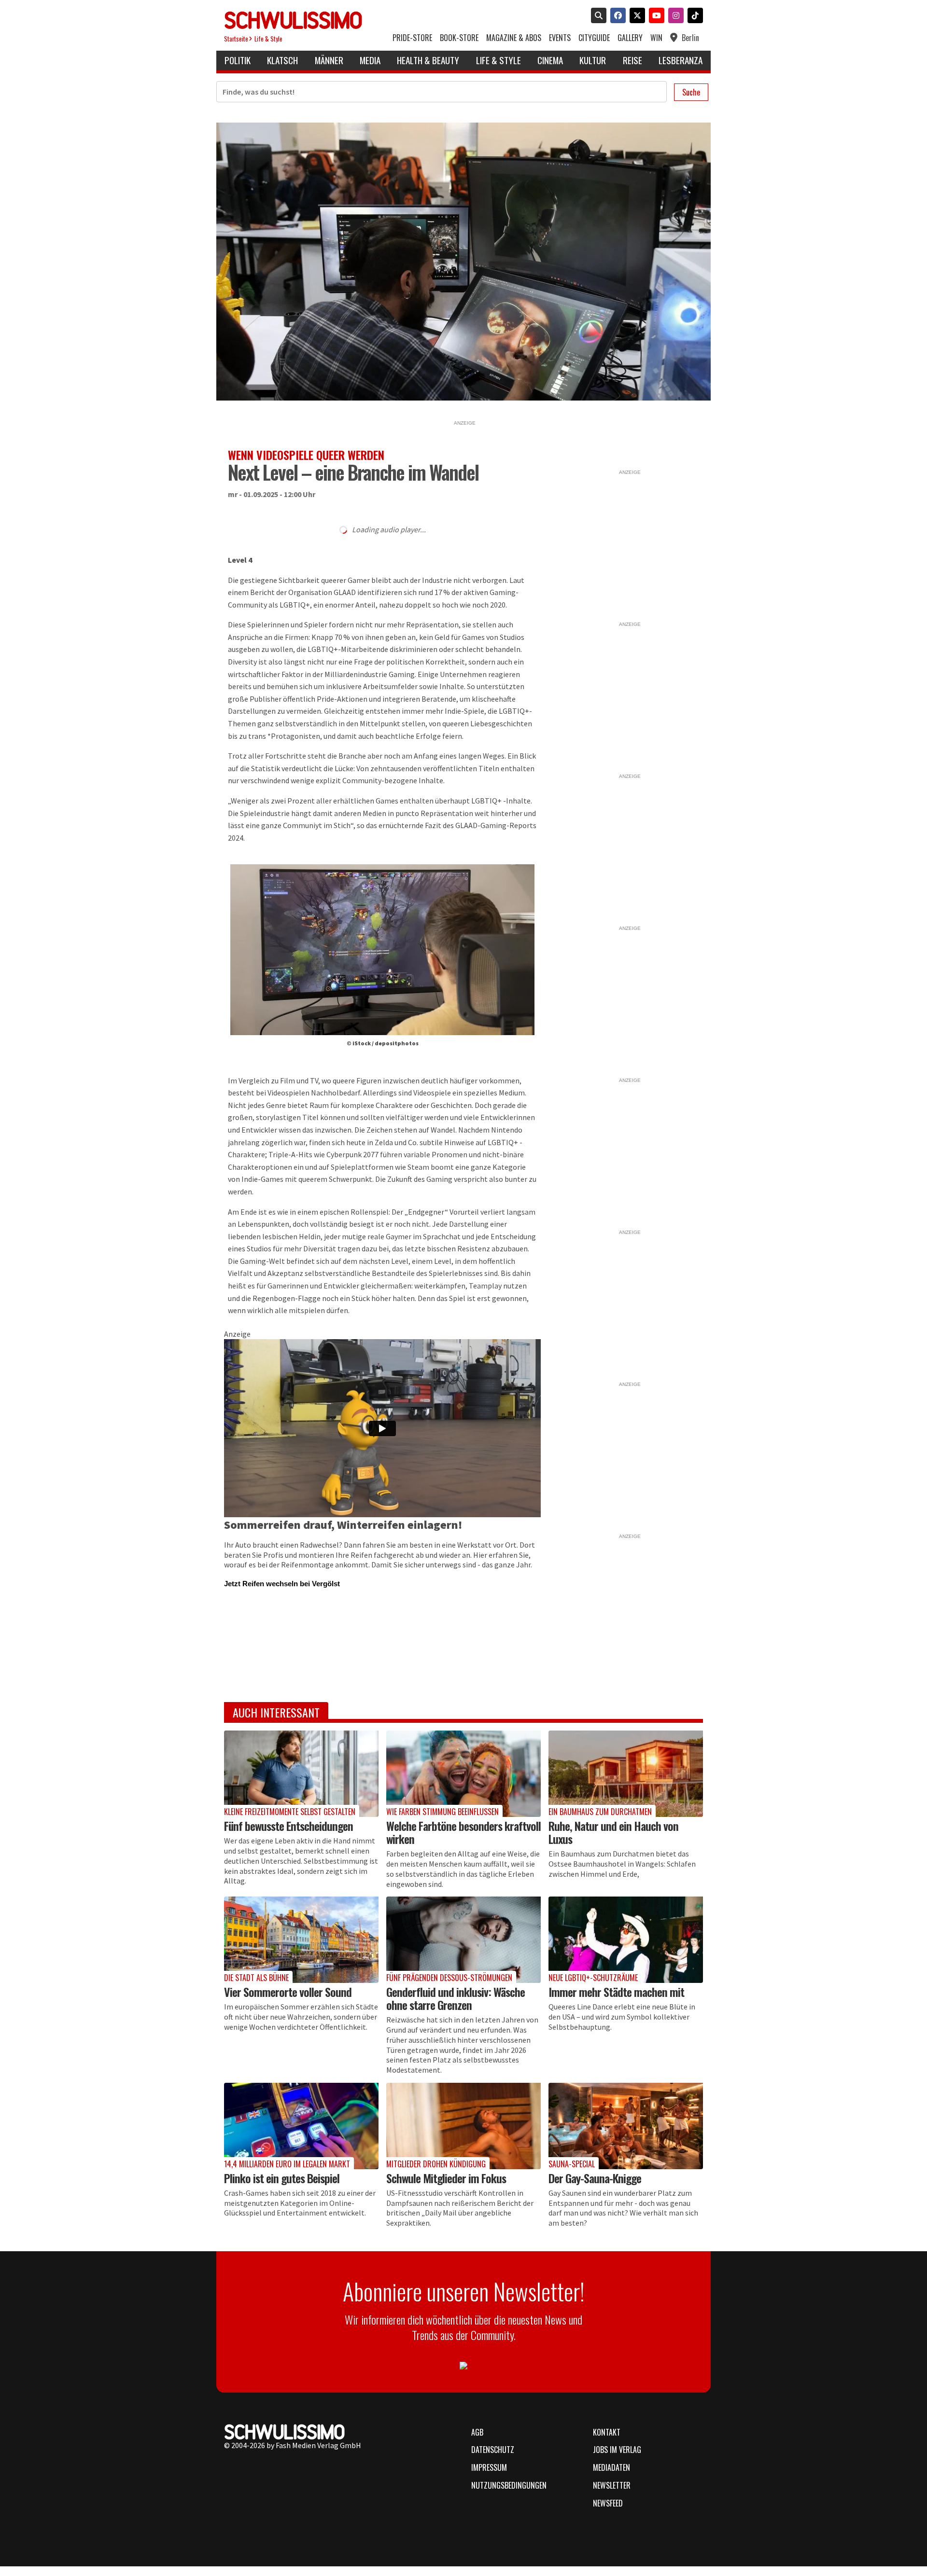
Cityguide (594, 38)
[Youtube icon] (655, 16)
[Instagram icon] (674, 16)
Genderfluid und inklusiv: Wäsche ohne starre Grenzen (456, 1998)
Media (370, 60)
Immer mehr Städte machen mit (616, 1992)
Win (656, 38)
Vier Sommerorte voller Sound (288, 1992)
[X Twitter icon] (635, 16)
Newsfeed (608, 2503)
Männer (329, 60)
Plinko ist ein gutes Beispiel (282, 2178)
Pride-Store (412, 38)
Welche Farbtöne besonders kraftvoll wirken (463, 1832)
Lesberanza (681, 60)
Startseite (236, 39)
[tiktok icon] (693, 16)
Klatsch (282, 60)
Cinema (550, 60)
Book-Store (459, 38)
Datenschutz (493, 2450)
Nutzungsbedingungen (509, 2485)
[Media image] (301, 1774)
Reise (632, 60)
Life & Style (268, 39)
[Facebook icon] (616, 16)
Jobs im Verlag (617, 2450)
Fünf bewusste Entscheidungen (288, 1826)
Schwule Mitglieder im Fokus (446, 2178)
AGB (477, 2432)
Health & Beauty (428, 60)
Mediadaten (611, 2467)
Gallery (630, 38)
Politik (238, 60)
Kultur (593, 60)
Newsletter (612, 2485)
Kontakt (607, 2432)
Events (560, 38)
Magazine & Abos (514, 38)
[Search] (597, 16)
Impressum (489, 2467)
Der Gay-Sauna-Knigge (595, 2178)
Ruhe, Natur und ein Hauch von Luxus (613, 1832)
